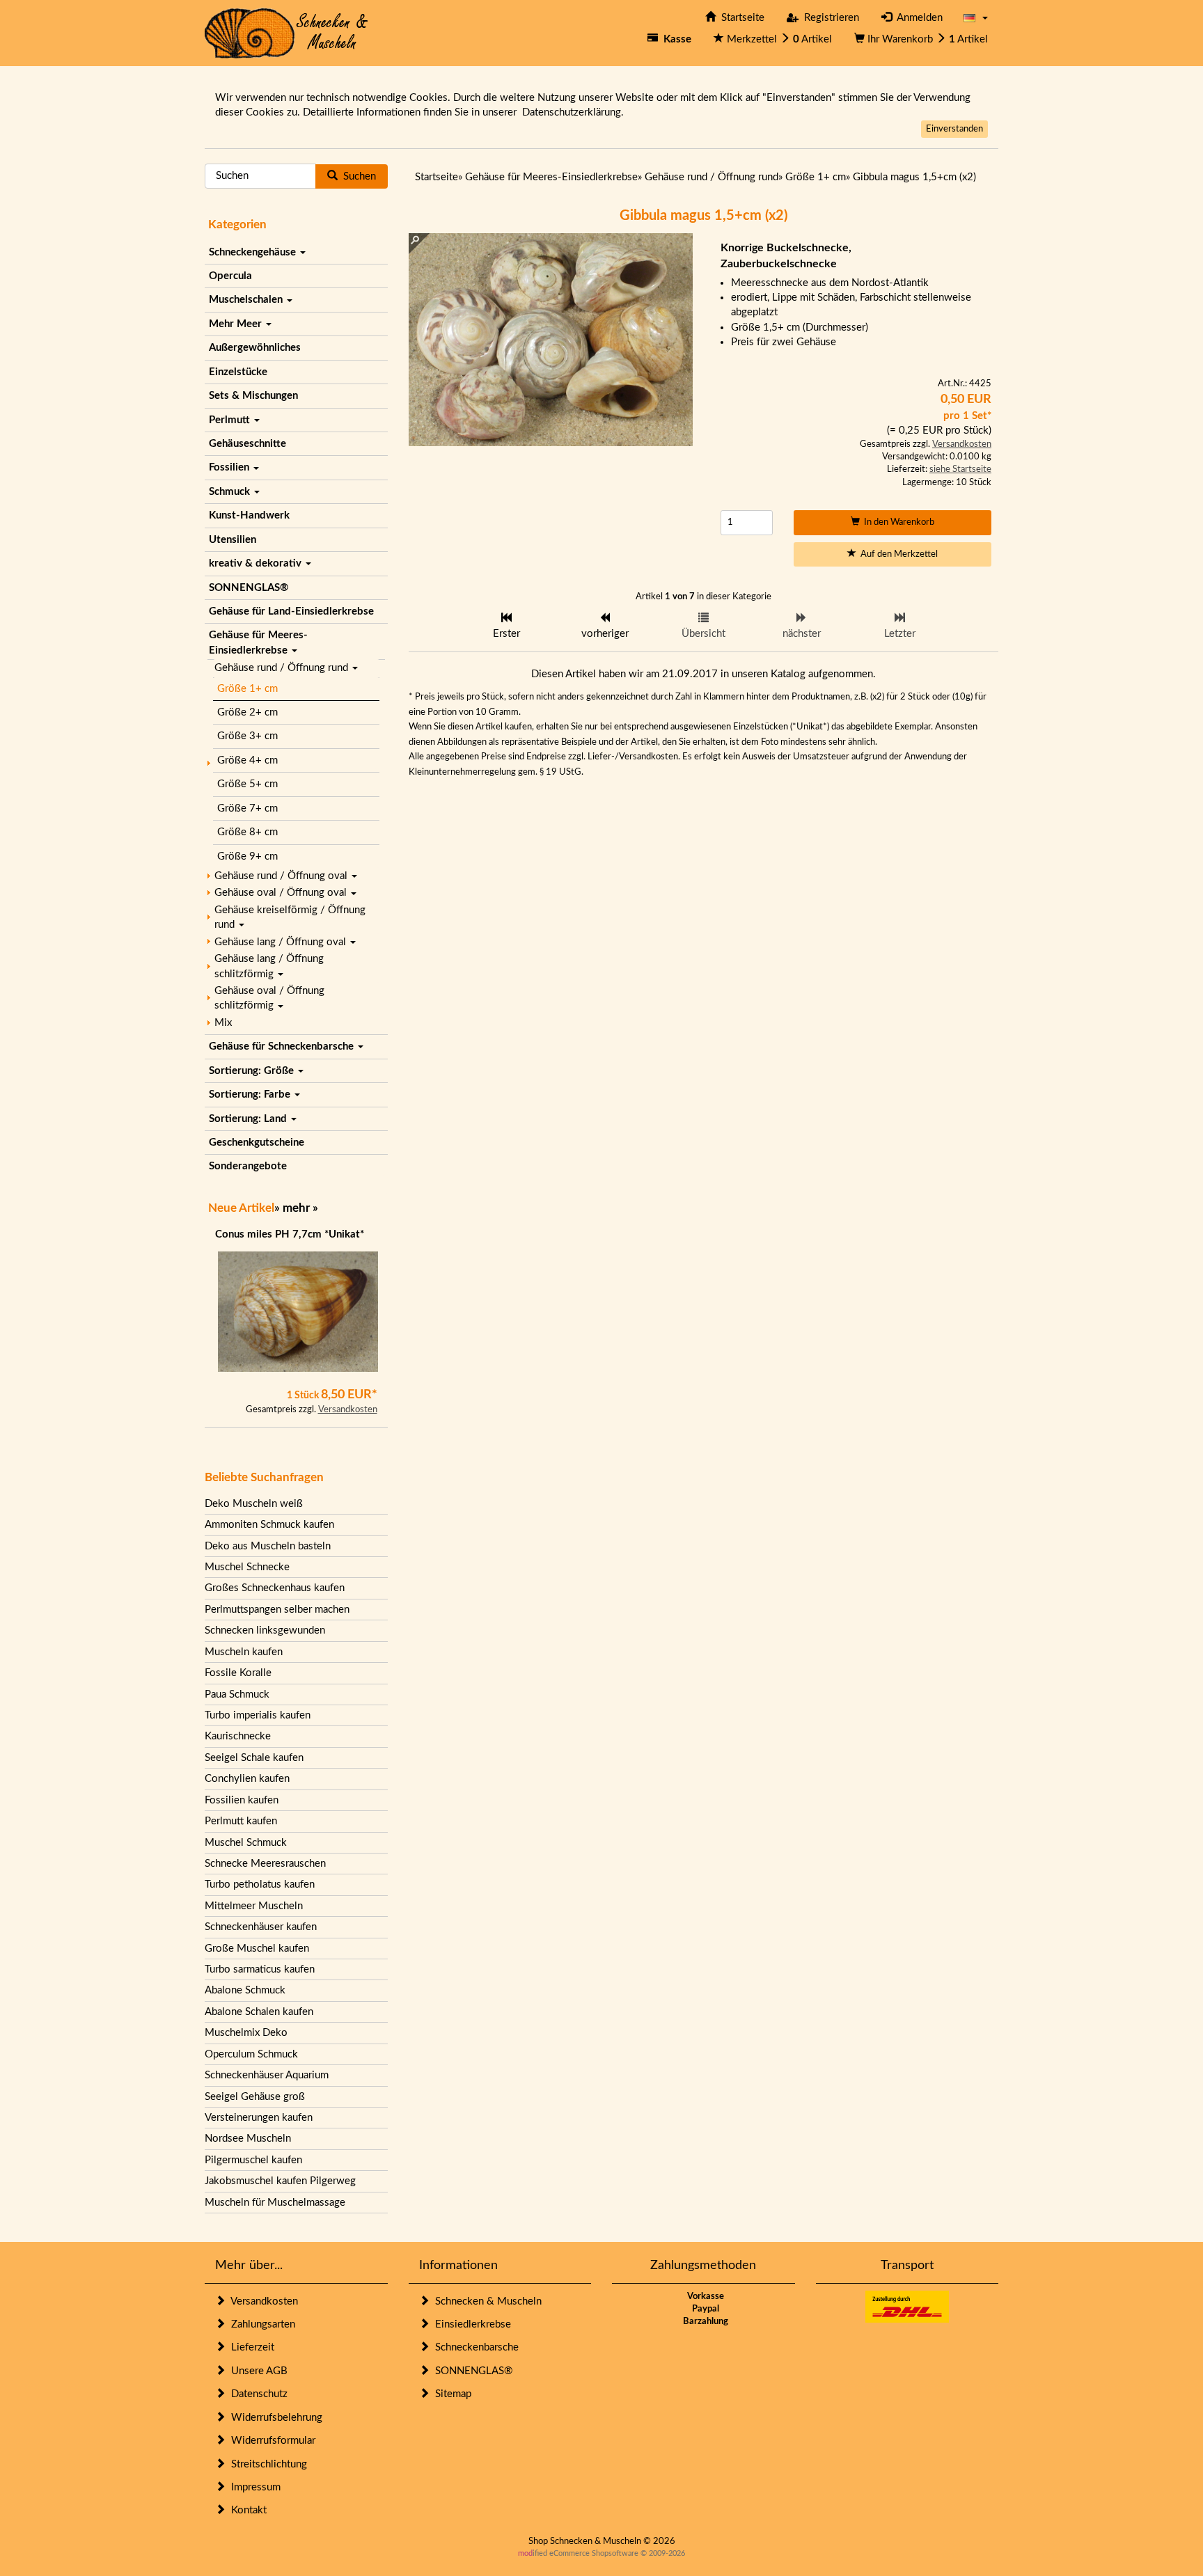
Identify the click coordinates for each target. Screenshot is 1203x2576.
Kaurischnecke (238, 1736)
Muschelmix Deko (246, 2033)
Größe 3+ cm (247, 736)
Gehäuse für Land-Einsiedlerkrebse (291, 611)
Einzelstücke (238, 372)
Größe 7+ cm (247, 808)
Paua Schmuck (237, 1694)
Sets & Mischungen (253, 396)
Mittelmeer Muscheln (254, 1906)
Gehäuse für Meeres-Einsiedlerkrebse (258, 642)
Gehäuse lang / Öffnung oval (282, 942)
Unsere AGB (257, 2371)
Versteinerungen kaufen (259, 2118)
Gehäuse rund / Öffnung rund (283, 668)
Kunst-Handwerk (249, 515)
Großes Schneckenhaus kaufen (275, 1588)
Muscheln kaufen (244, 1652)
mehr (296, 1208)
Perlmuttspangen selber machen (277, 1610)
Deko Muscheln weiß (254, 1504)
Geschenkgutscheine (257, 1143)
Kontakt (246, 2510)
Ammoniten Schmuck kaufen (269, 1525)
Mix (223, 1023)
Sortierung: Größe (253, 1071)
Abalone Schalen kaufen (259, 2012)
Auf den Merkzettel (897, 554)
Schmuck (231, 492)
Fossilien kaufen (242, 1800)
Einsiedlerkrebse (470, 2324)
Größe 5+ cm (247, 784)
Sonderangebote (248, 1166)
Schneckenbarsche (474, 2347)
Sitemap (450, 2394)
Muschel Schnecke (247, 1567)
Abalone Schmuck (245, 1990)
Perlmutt (231, 420)
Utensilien (233, 540)
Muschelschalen (247, 300)
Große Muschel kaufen (257, 1949)
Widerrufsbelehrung (274, 2418)
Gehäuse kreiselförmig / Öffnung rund (290, 917)
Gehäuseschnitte (247, 444)
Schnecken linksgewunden (265, 1630)
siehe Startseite (960, 469)
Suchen (357, 176)
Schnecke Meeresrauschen (265, 1864)
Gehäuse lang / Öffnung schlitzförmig (269, 966)
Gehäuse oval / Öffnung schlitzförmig (269, 998)
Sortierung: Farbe (251, 1095)
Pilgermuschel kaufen (253, 2160)
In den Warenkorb (897, 522)
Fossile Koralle (238, 1673)
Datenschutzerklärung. (573, 112)
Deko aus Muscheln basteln (268, 1546)
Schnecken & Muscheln (486, 2301)
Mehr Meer (237, 324)
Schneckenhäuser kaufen (261, 1927)
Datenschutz (257, 2394)
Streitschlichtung (266, 2464)
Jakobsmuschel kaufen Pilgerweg (280, 2181)
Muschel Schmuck (246, 1843)
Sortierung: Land (249, 1119)
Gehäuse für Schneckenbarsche (283, 1046)
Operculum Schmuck (251, 2054)
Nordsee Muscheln (248, 2139)
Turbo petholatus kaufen (260, 1884)
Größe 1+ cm (247, 689)
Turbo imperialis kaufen (258, 1715)
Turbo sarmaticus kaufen (260, 1969)
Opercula (230, 276)
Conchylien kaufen (247, 1779)
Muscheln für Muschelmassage (275, 2203)
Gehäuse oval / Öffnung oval (282, 893)
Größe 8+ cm (247, 832)
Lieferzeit (250, 2347)
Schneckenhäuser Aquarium (267, 2075)
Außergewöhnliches (255, 348)
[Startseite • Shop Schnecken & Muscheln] (286, 32)
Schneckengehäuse (254, 252)
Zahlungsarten (260, 2324)
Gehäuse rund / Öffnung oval (282, 876)
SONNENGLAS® (249, 588)
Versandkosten (348, 1410)
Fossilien (230, 467)
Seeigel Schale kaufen (254, 1758)
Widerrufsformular (270, 2441)
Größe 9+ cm (247, 856)
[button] (976, 18)
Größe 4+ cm (247, 760)
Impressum (253, 2487)
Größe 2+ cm (247, 712)
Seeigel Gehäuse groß (255, 2097)
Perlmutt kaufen (241, 1821)
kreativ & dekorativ (257, 563)
